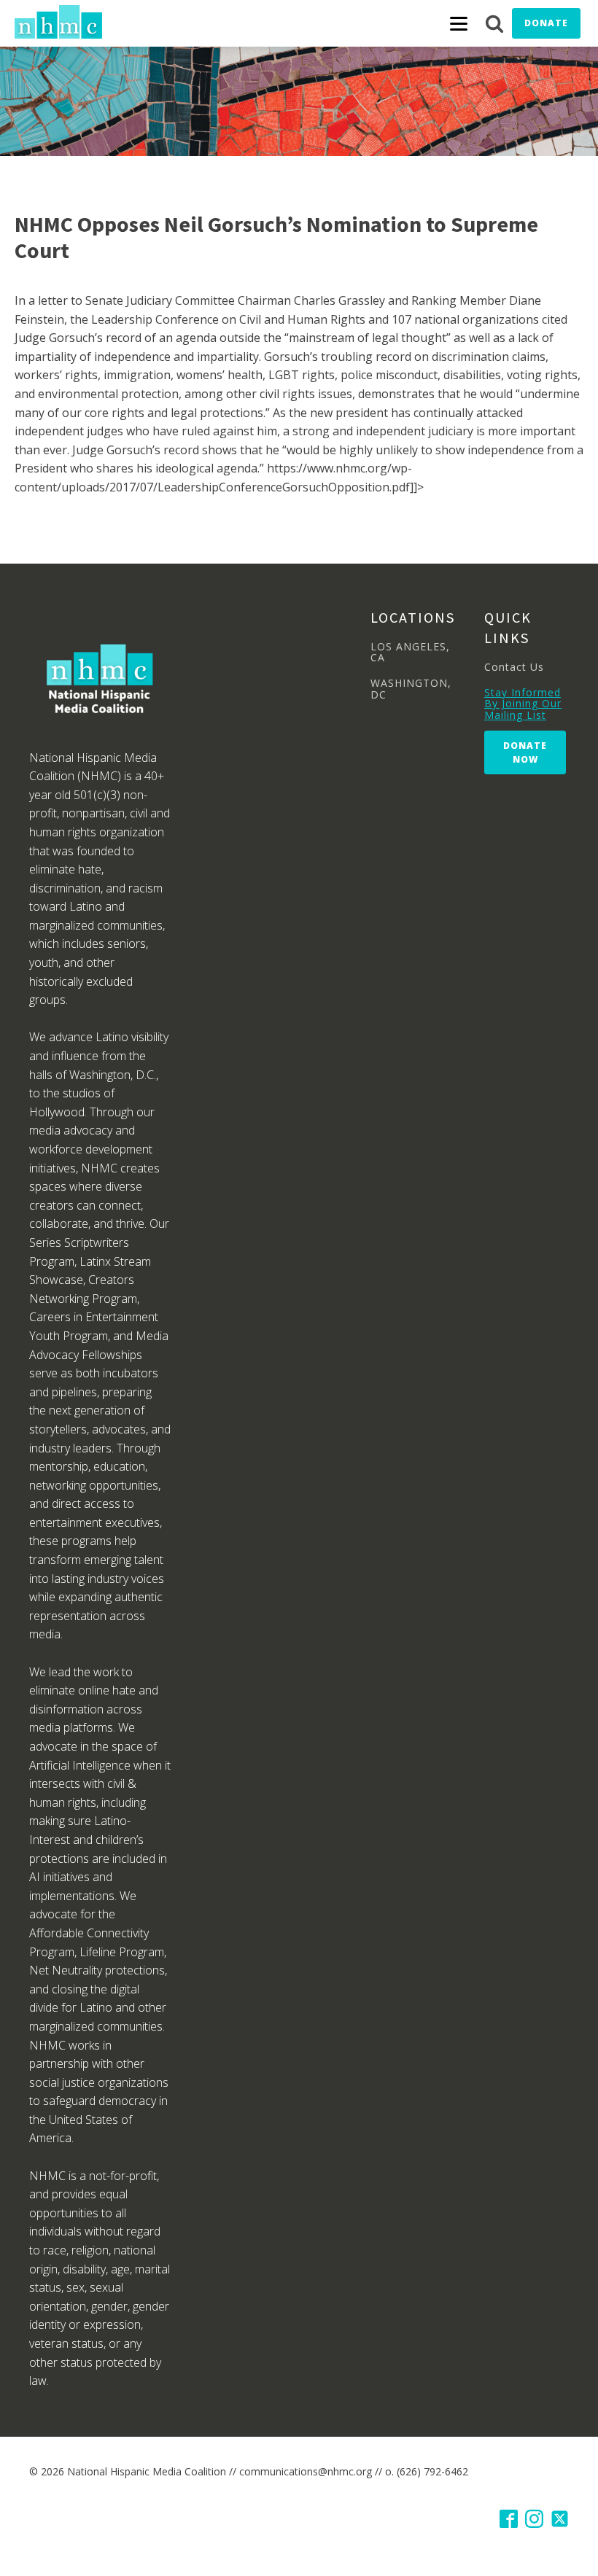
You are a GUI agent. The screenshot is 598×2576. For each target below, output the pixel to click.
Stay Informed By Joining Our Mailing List (523, 704)
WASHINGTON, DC (411, 689)
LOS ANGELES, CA (410, 652)
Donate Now (525, 752)
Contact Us (514, 667)
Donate (546, 23)
